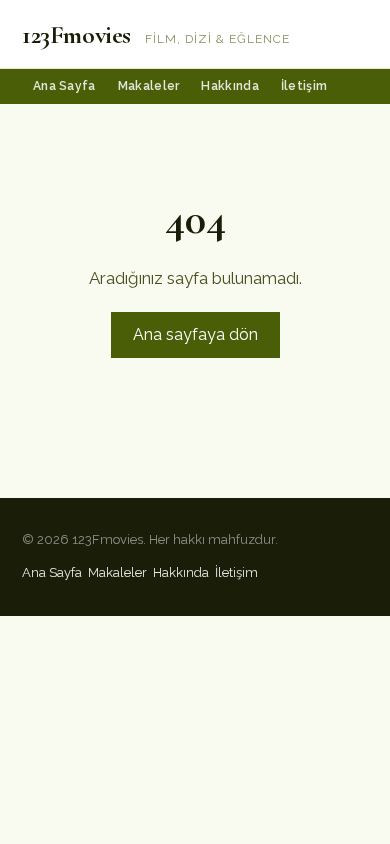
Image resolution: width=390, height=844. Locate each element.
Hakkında (229, 86)
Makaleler (149, 86)
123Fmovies (76, 34)
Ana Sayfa (64, 86)
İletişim (304, 86)
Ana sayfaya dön (195, 334)
